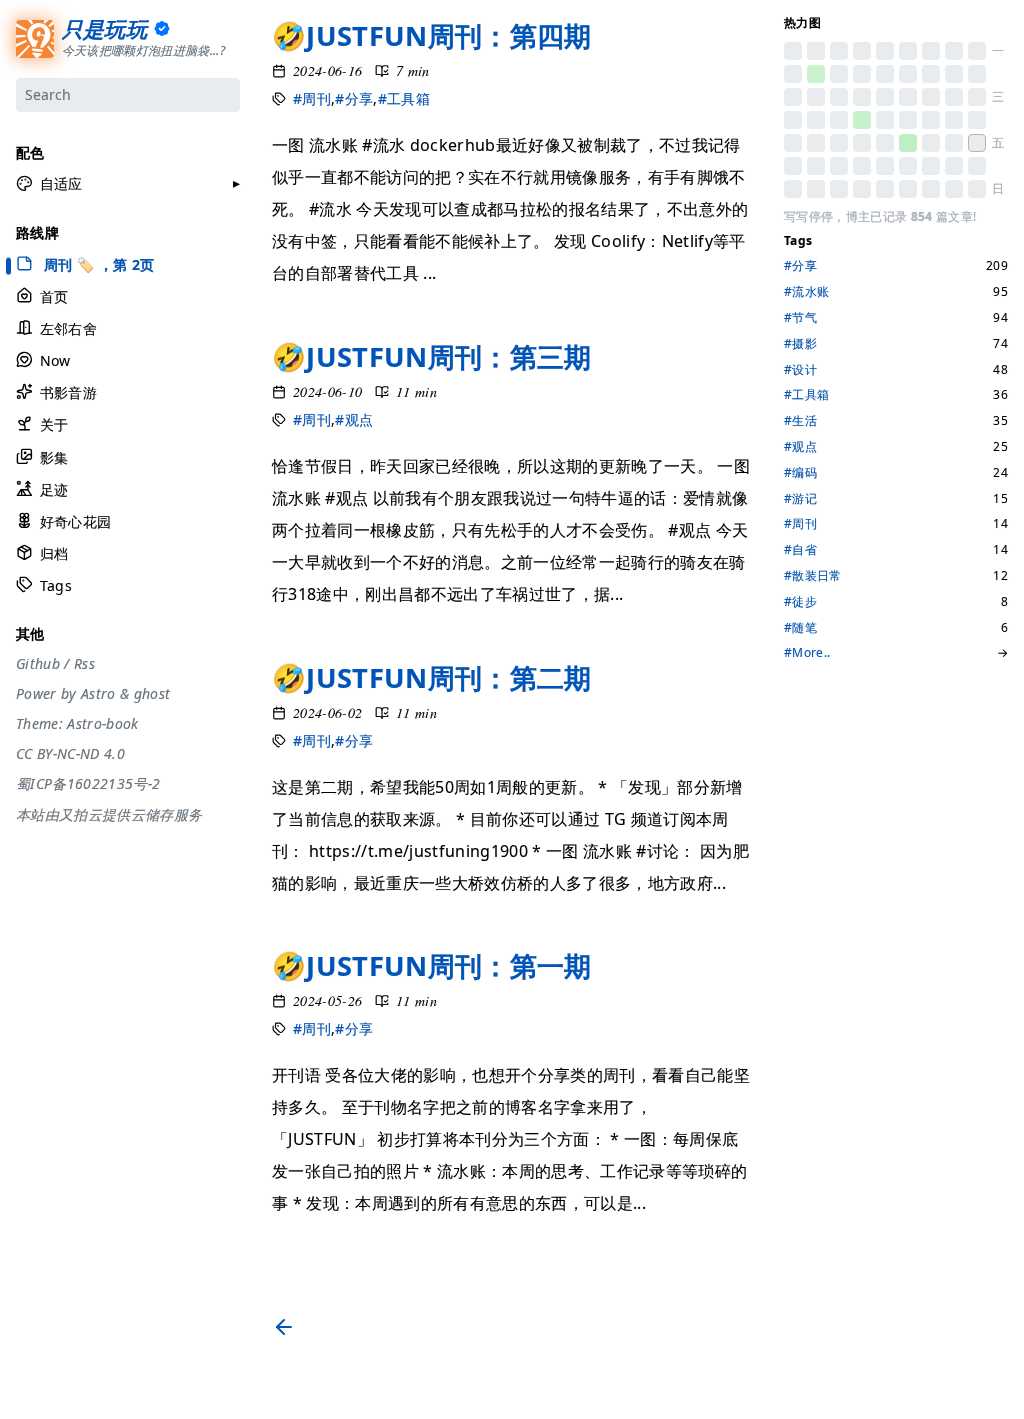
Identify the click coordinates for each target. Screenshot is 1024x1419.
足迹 (54, 489)
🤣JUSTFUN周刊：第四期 (432, 35)
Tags (56, 585)
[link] (793, 51)
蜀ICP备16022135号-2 (88, 784)
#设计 (800, 370)
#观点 (354, 419)
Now (55, 360)
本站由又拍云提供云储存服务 (109, 815)
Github (38, 664)
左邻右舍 (68, 328)
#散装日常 (813, 576)
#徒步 (800, 602)
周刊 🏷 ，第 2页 (97, 264)
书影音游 (68, 392)
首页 (54, 296)
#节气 (800, 318)
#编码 (800, 473)
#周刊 (312, 98)
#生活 (800, 421)
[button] (49, 184)
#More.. (807, 653)
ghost (152, 694)
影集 (54, 457)
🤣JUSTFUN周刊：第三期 (432, 356)
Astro (98, 694)
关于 (54, 424)
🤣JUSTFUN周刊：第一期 (432, 965)
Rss (84, 664)
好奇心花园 (75, 521)
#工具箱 (404, 98)
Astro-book (102, 724)
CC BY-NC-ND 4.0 (70, 754)
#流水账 (806, 292)
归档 (54, 553)
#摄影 (800, 344)
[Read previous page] (288, 1327)
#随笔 (800, 628)
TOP (795, 1396)
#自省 (800, 550)
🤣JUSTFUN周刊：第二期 (432, 677)
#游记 (800, 499)
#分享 (354, 98)
